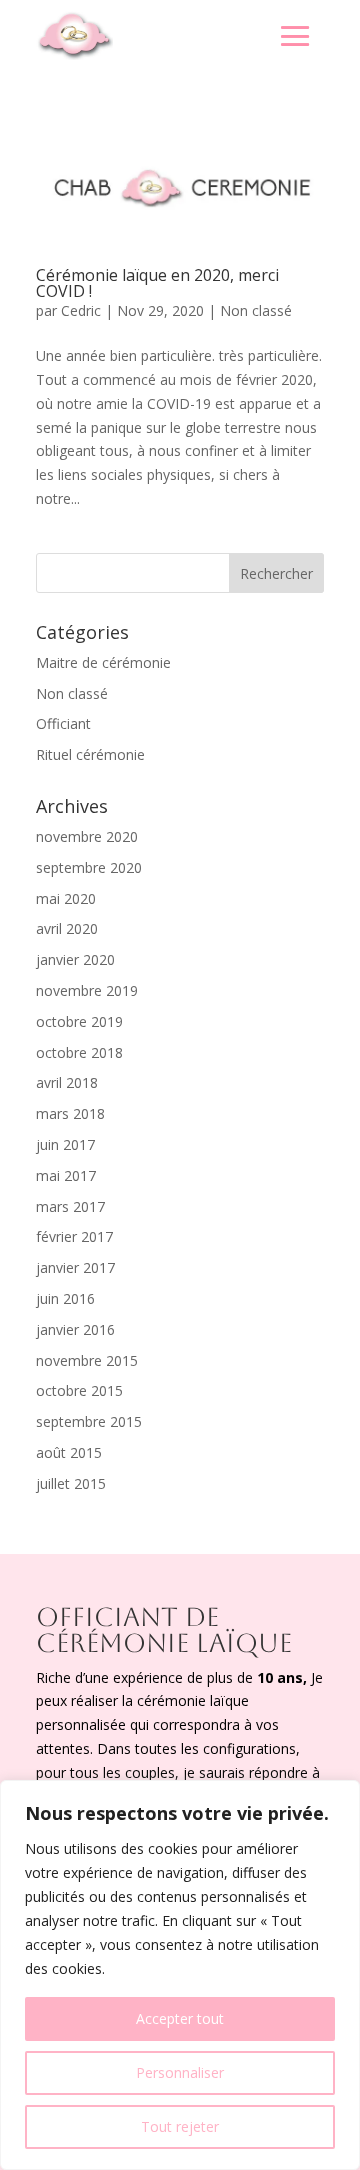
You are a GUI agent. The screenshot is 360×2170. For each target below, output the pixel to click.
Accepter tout (180, 2018)
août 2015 (69, 1452)
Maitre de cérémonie (103, 662)
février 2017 (74, 1236)
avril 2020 (67, 928)
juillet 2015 (71, 1483)
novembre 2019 (87, 990)
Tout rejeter (180, 2126)
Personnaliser (180, 2072)
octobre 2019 (79, 1021)
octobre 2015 (79, 1390)
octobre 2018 (79, 1052)
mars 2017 (70, 1206)
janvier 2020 (75, 959)
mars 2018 (70, 1113)
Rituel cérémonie (90, 754)
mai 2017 (66, 1175)
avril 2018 (67, 1082)
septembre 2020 (89, 867)
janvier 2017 (75, 1267)
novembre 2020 (87, 836)
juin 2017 (65, 1144)
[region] (180, 1975)
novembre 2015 (87, 1360)
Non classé (256, 310)
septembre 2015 (89, 1421)
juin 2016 (65, 1298)
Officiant (63, 723)
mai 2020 (66, 898)
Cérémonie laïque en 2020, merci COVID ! (157, 283)
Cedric (81, 310)
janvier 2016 (75, 1329)
